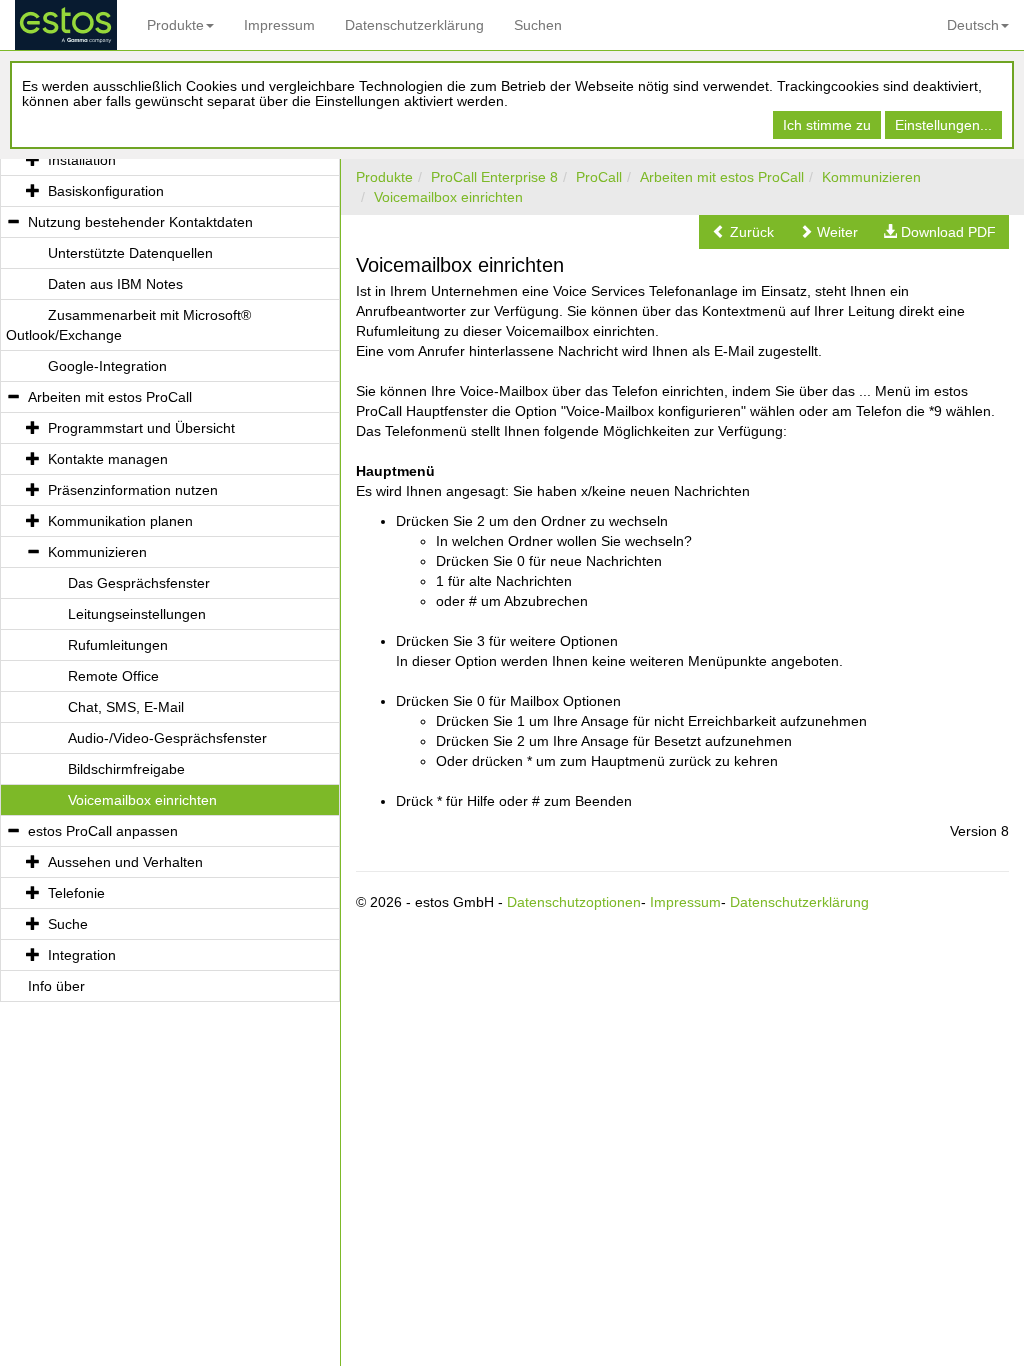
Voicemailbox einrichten (448, 197)
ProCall (599, 177)
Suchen (538, 25)
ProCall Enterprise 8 (494, 177)
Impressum (279, 25)
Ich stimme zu (827, 125)
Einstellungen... (943, 125)
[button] (743, 232)
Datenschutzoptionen (574, 902)
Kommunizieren (871, 177)
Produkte (175, 25)
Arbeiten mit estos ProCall (722, 177)
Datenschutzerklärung (414, 25)
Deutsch (973, 25)
